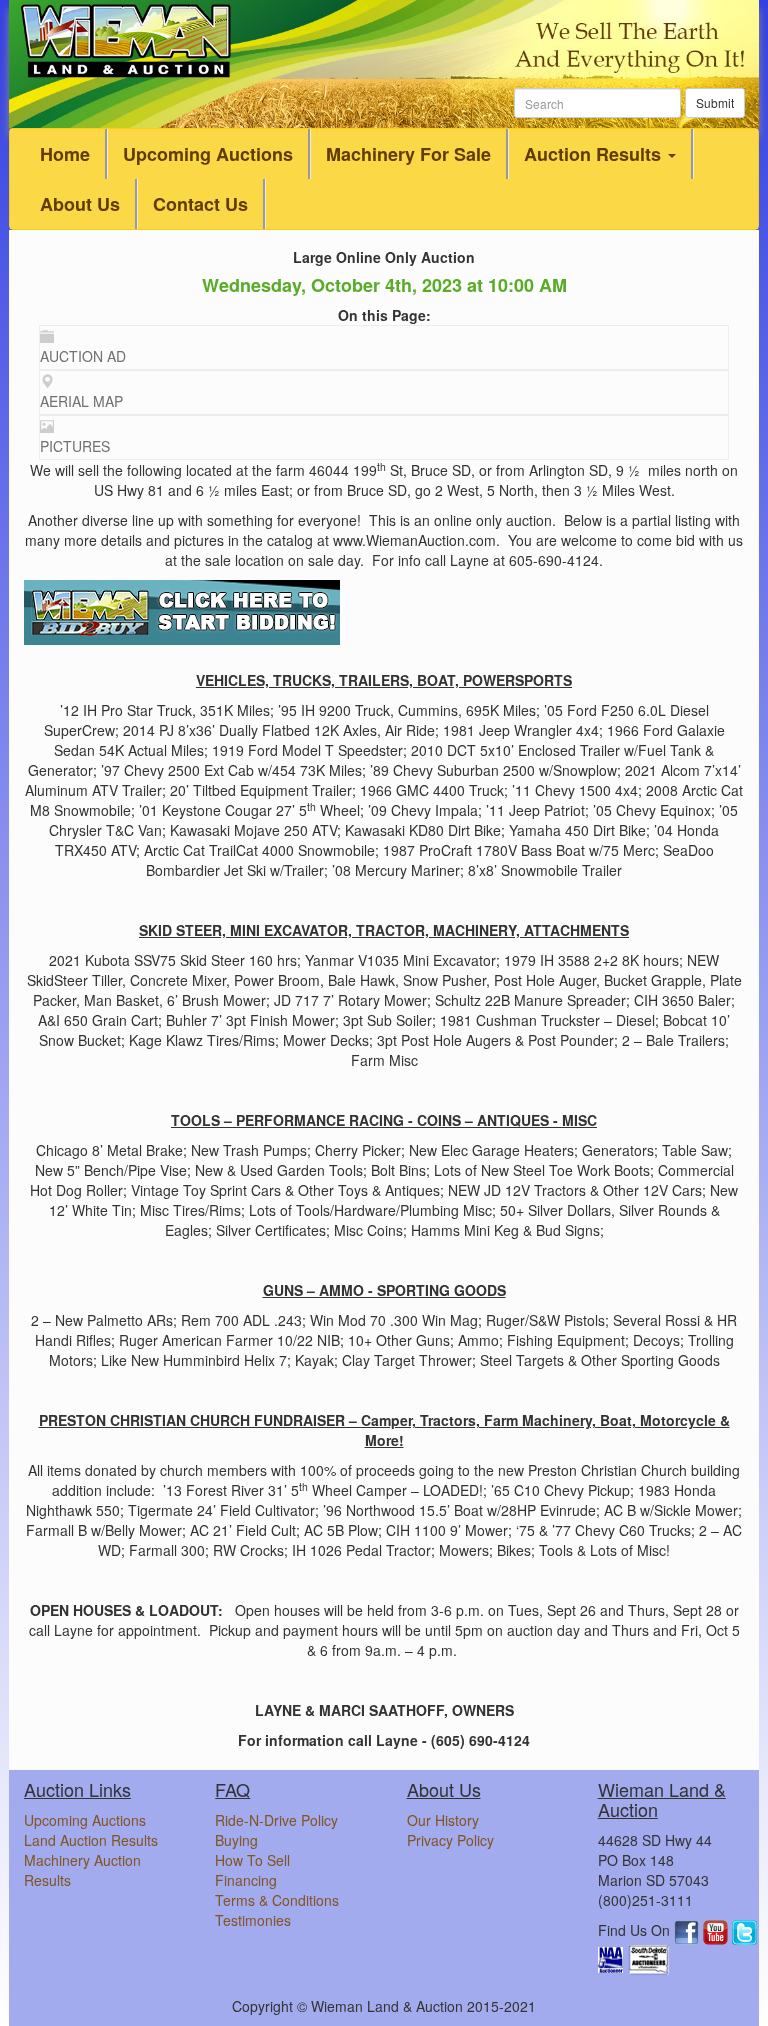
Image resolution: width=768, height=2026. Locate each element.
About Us (80, 204)
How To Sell (252, 1860)
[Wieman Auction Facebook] (688, 1930)
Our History (443, 1820)
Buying (236, 1840)
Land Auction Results (91, 1840)
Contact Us (200, 204)
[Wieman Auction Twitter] (744, 1930)
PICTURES (75, 446)
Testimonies (253, 1920)
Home (65, 154)
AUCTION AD (83, 356)
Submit (715, 102)
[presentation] (384, 347)
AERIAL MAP (81, 401)
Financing (246, 1880)
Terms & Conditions (277, 1900)
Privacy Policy (450, 1840)
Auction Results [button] (595, 154)
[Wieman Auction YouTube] (717, 1930)
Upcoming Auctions (208, 154)
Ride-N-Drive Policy (276, 1820)
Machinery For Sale (408, 154)
